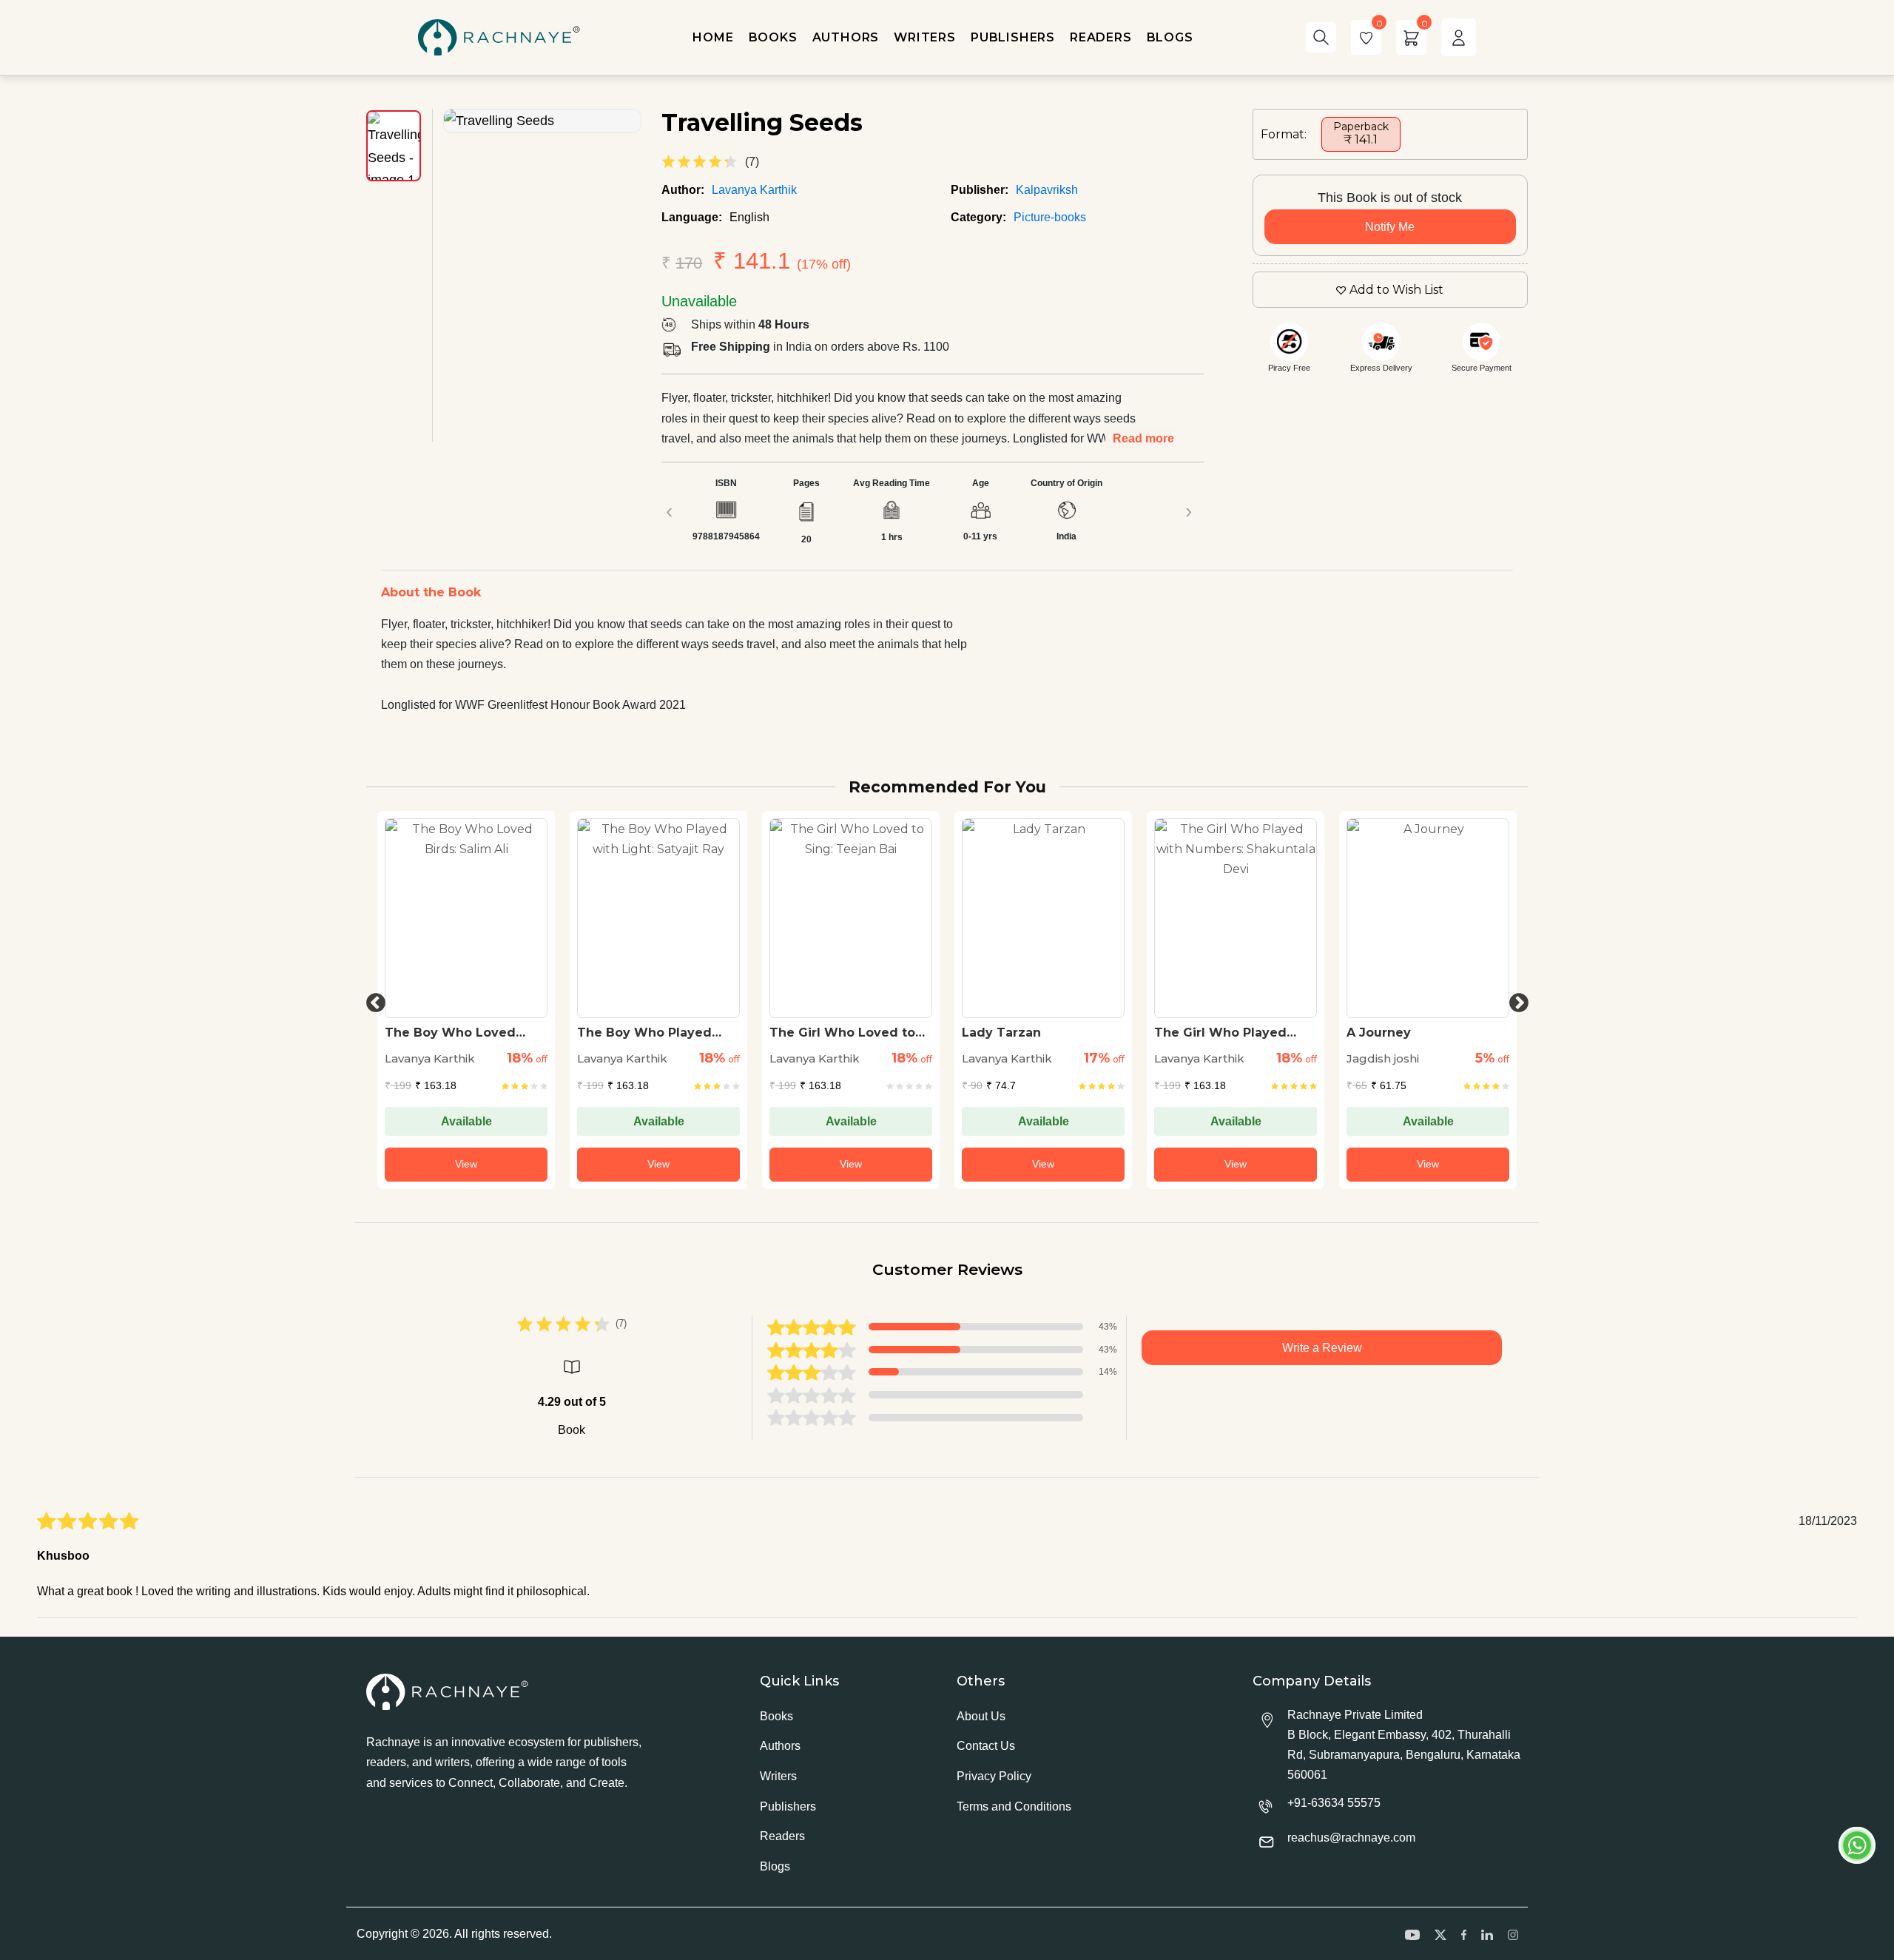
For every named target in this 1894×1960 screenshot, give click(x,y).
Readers (782, 1836)
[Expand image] (542, 121)
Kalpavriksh (1047, 190)
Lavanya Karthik (754, 190)
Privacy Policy (994, 1776)
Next (1515, 1000)
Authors (780, 1746)
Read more (1143, 438)
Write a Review (1322, 1348)
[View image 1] (394, 146)
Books (776, 1716)
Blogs (775, 1866)
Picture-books (1050, 217)
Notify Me (1390, 227)
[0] (1366, 37)
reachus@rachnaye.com (1351, 1838)
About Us (981, 1716)
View (466, 1164)
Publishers (788, 1806)
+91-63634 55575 (1334, 1803)
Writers (778, 1776)
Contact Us (986, 1746)
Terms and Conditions (1014, 1806)
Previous (372, 1000)
